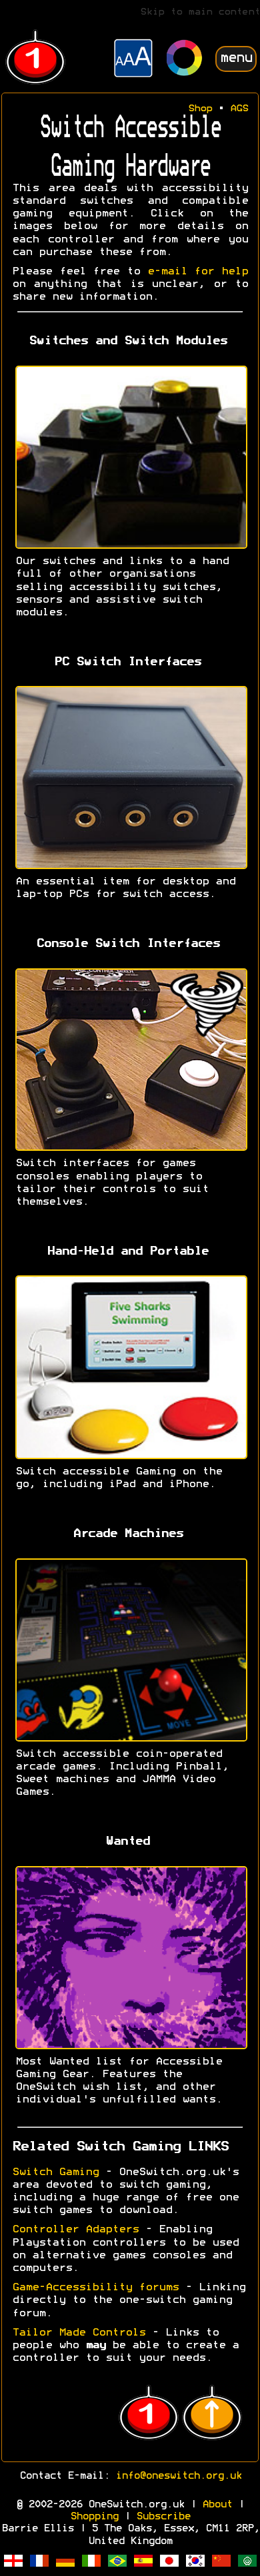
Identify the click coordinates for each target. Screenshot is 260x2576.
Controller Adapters (75, 2230)
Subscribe (163, 2517)
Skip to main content (200, 12)
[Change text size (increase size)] (133, 60)
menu (236, 58)
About (217, 2505)
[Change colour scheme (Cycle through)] (185, 60)
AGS (239, 109)
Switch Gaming (55, 2172)
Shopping (94, 2517)
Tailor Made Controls (79, 2333)
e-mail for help (198, 272)
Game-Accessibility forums (95, 2288)
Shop (200, 109)
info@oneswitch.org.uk (178, 2476)
